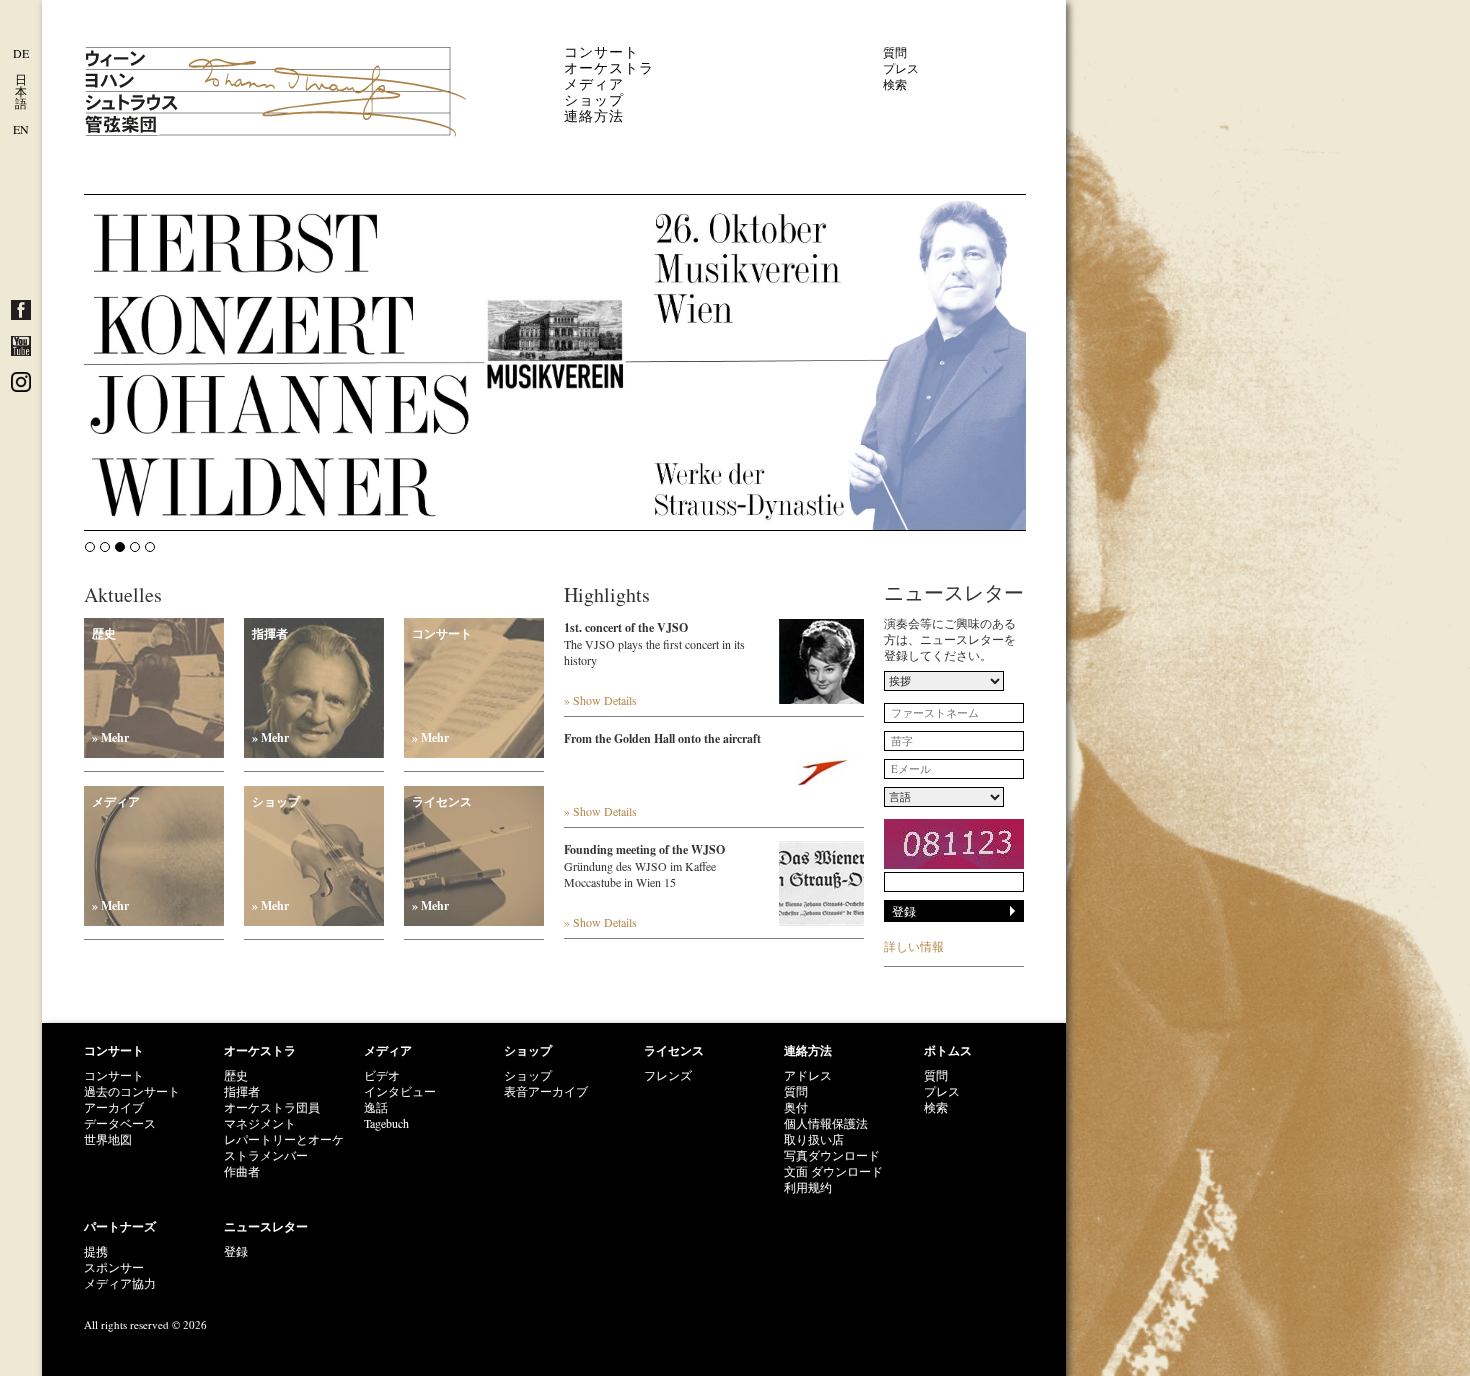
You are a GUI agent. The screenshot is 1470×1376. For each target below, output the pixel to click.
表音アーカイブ (546, 1091)
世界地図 (108, 1139)
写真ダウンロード (832, 1155)
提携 (96, 1251)
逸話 (376, 1107)
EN (21, 129)
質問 (895, 52)
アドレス (808, 1075)
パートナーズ (120, 1226)
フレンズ (668, 1075)
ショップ (594, 99)
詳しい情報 (914, 946)
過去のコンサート (132, 1091)
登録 (236, 1251)
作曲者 (242, 1171)
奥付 (796, 1107)
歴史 (110, 685)
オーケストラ (609, 67)
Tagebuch (386, 1123)
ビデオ (382, 1075)
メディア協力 (120, 1283)
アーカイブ (114, 1107)
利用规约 (808, 1187)
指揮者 (270, 685)
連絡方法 (594, 115)
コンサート (601, 51)
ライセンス (442, 853)
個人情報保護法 (826, 1123)
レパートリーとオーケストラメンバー (284, 1147)
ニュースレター (266, 1226)
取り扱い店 (814, 1139)
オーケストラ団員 (272, 1107)
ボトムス (948, 1050)
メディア (594, 83)
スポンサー (114, 1267)
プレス (901, 68)
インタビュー (400, 1091)
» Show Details (600, 700)
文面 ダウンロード (833, 1171)
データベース (120, 1123)
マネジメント (260, 1123)
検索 (895, 84)
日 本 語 (21, 91)
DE (21, 53)
